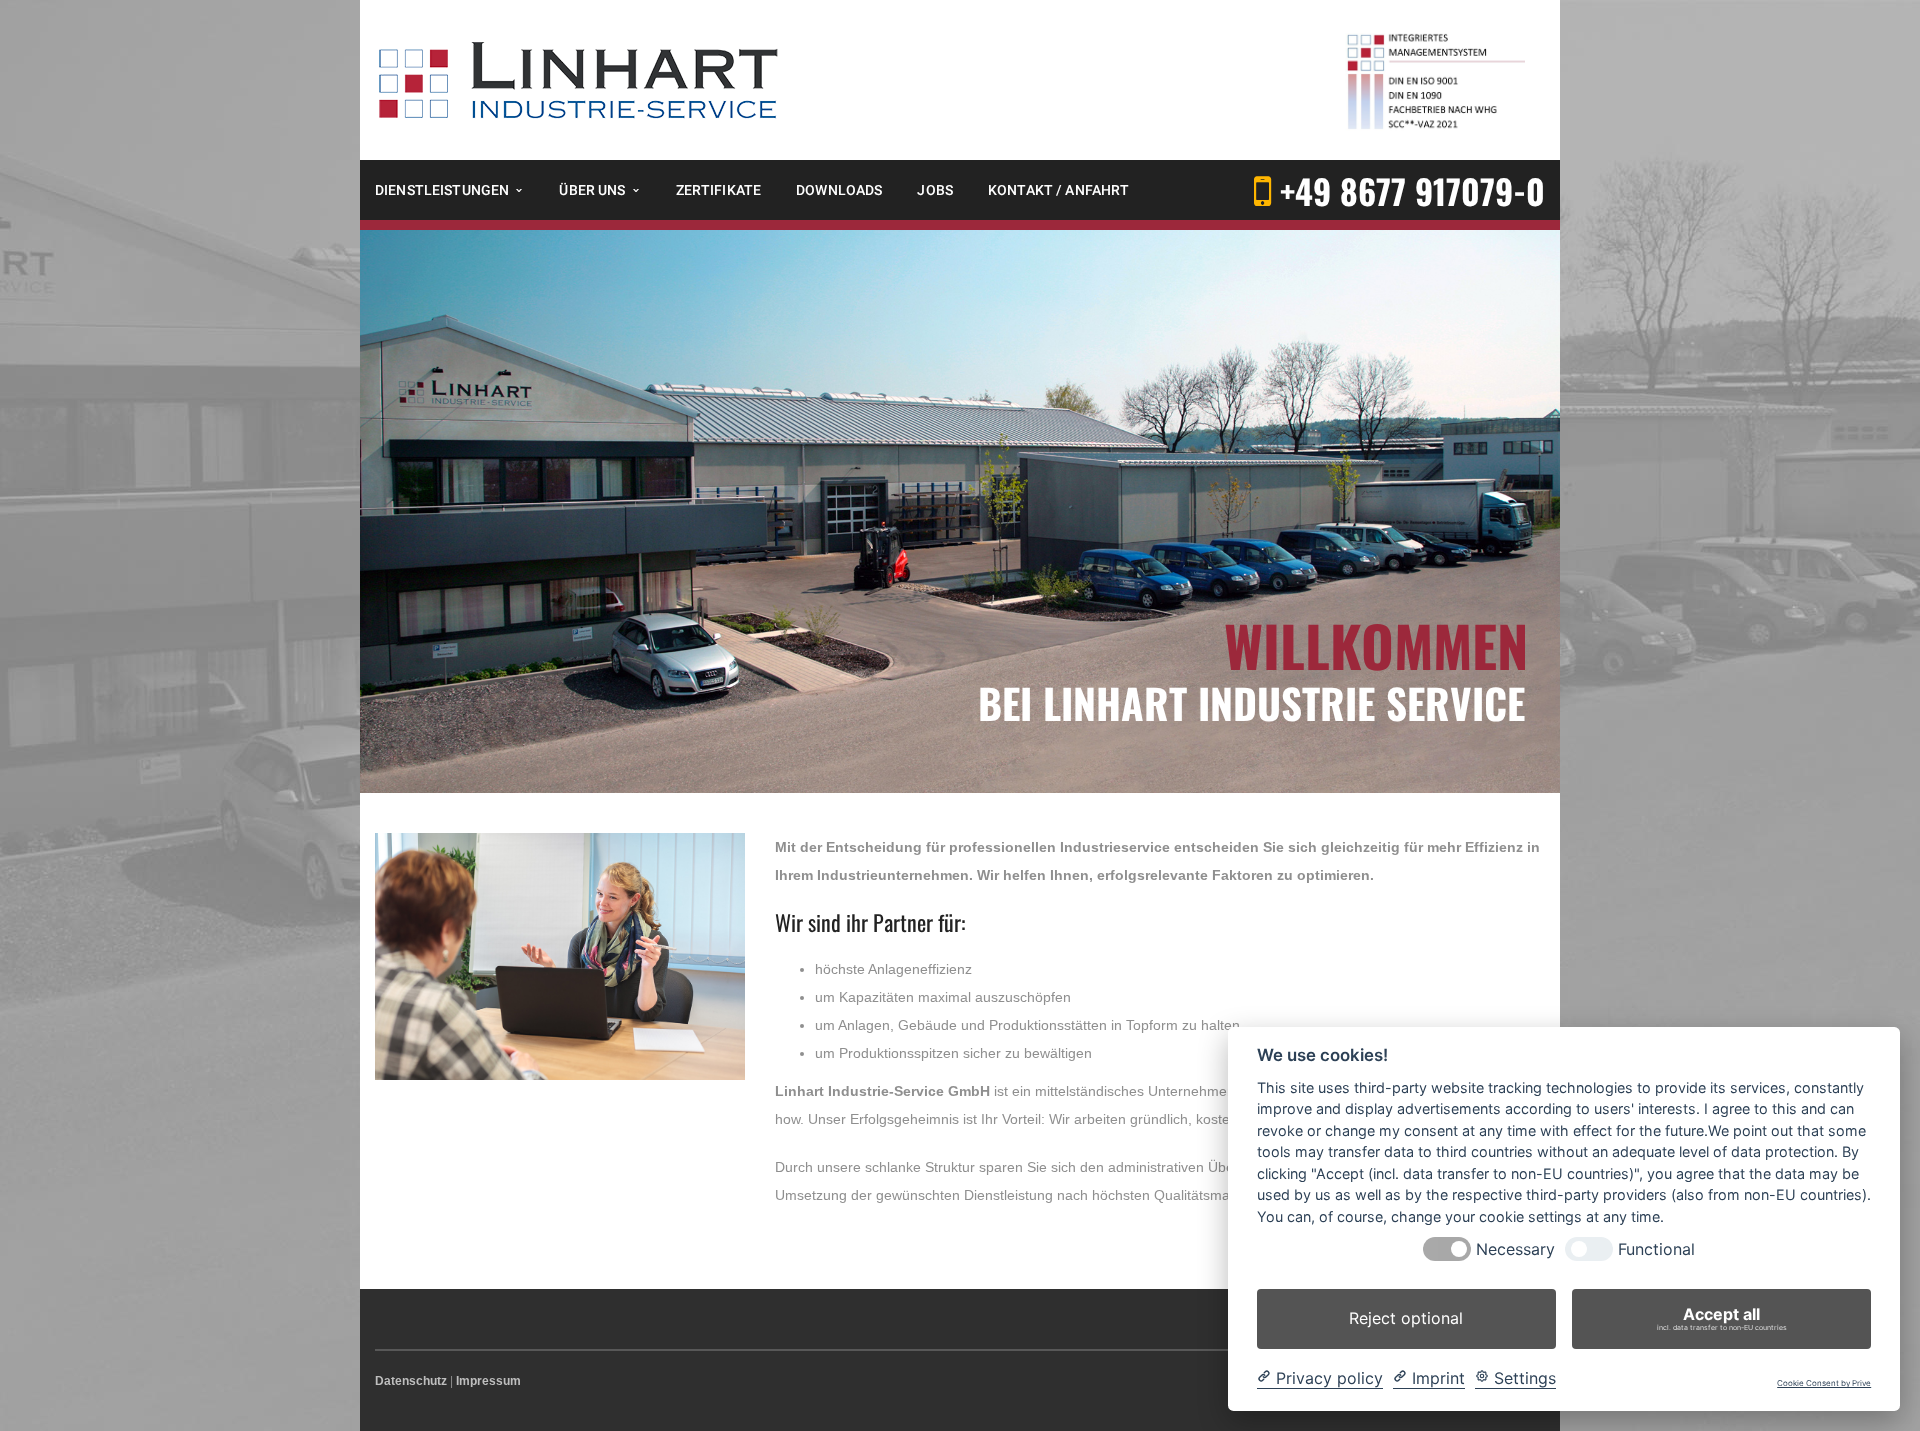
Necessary (1515, 1249)
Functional (1656, 1249)
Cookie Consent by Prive (1824, 1383)
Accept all (1722, 1318)
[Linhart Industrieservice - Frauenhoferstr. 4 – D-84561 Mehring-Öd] (579, 79)
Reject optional (1406, 1318)
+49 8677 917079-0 (1412, 190)
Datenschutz (411, 1381)
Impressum (488, 1381)
